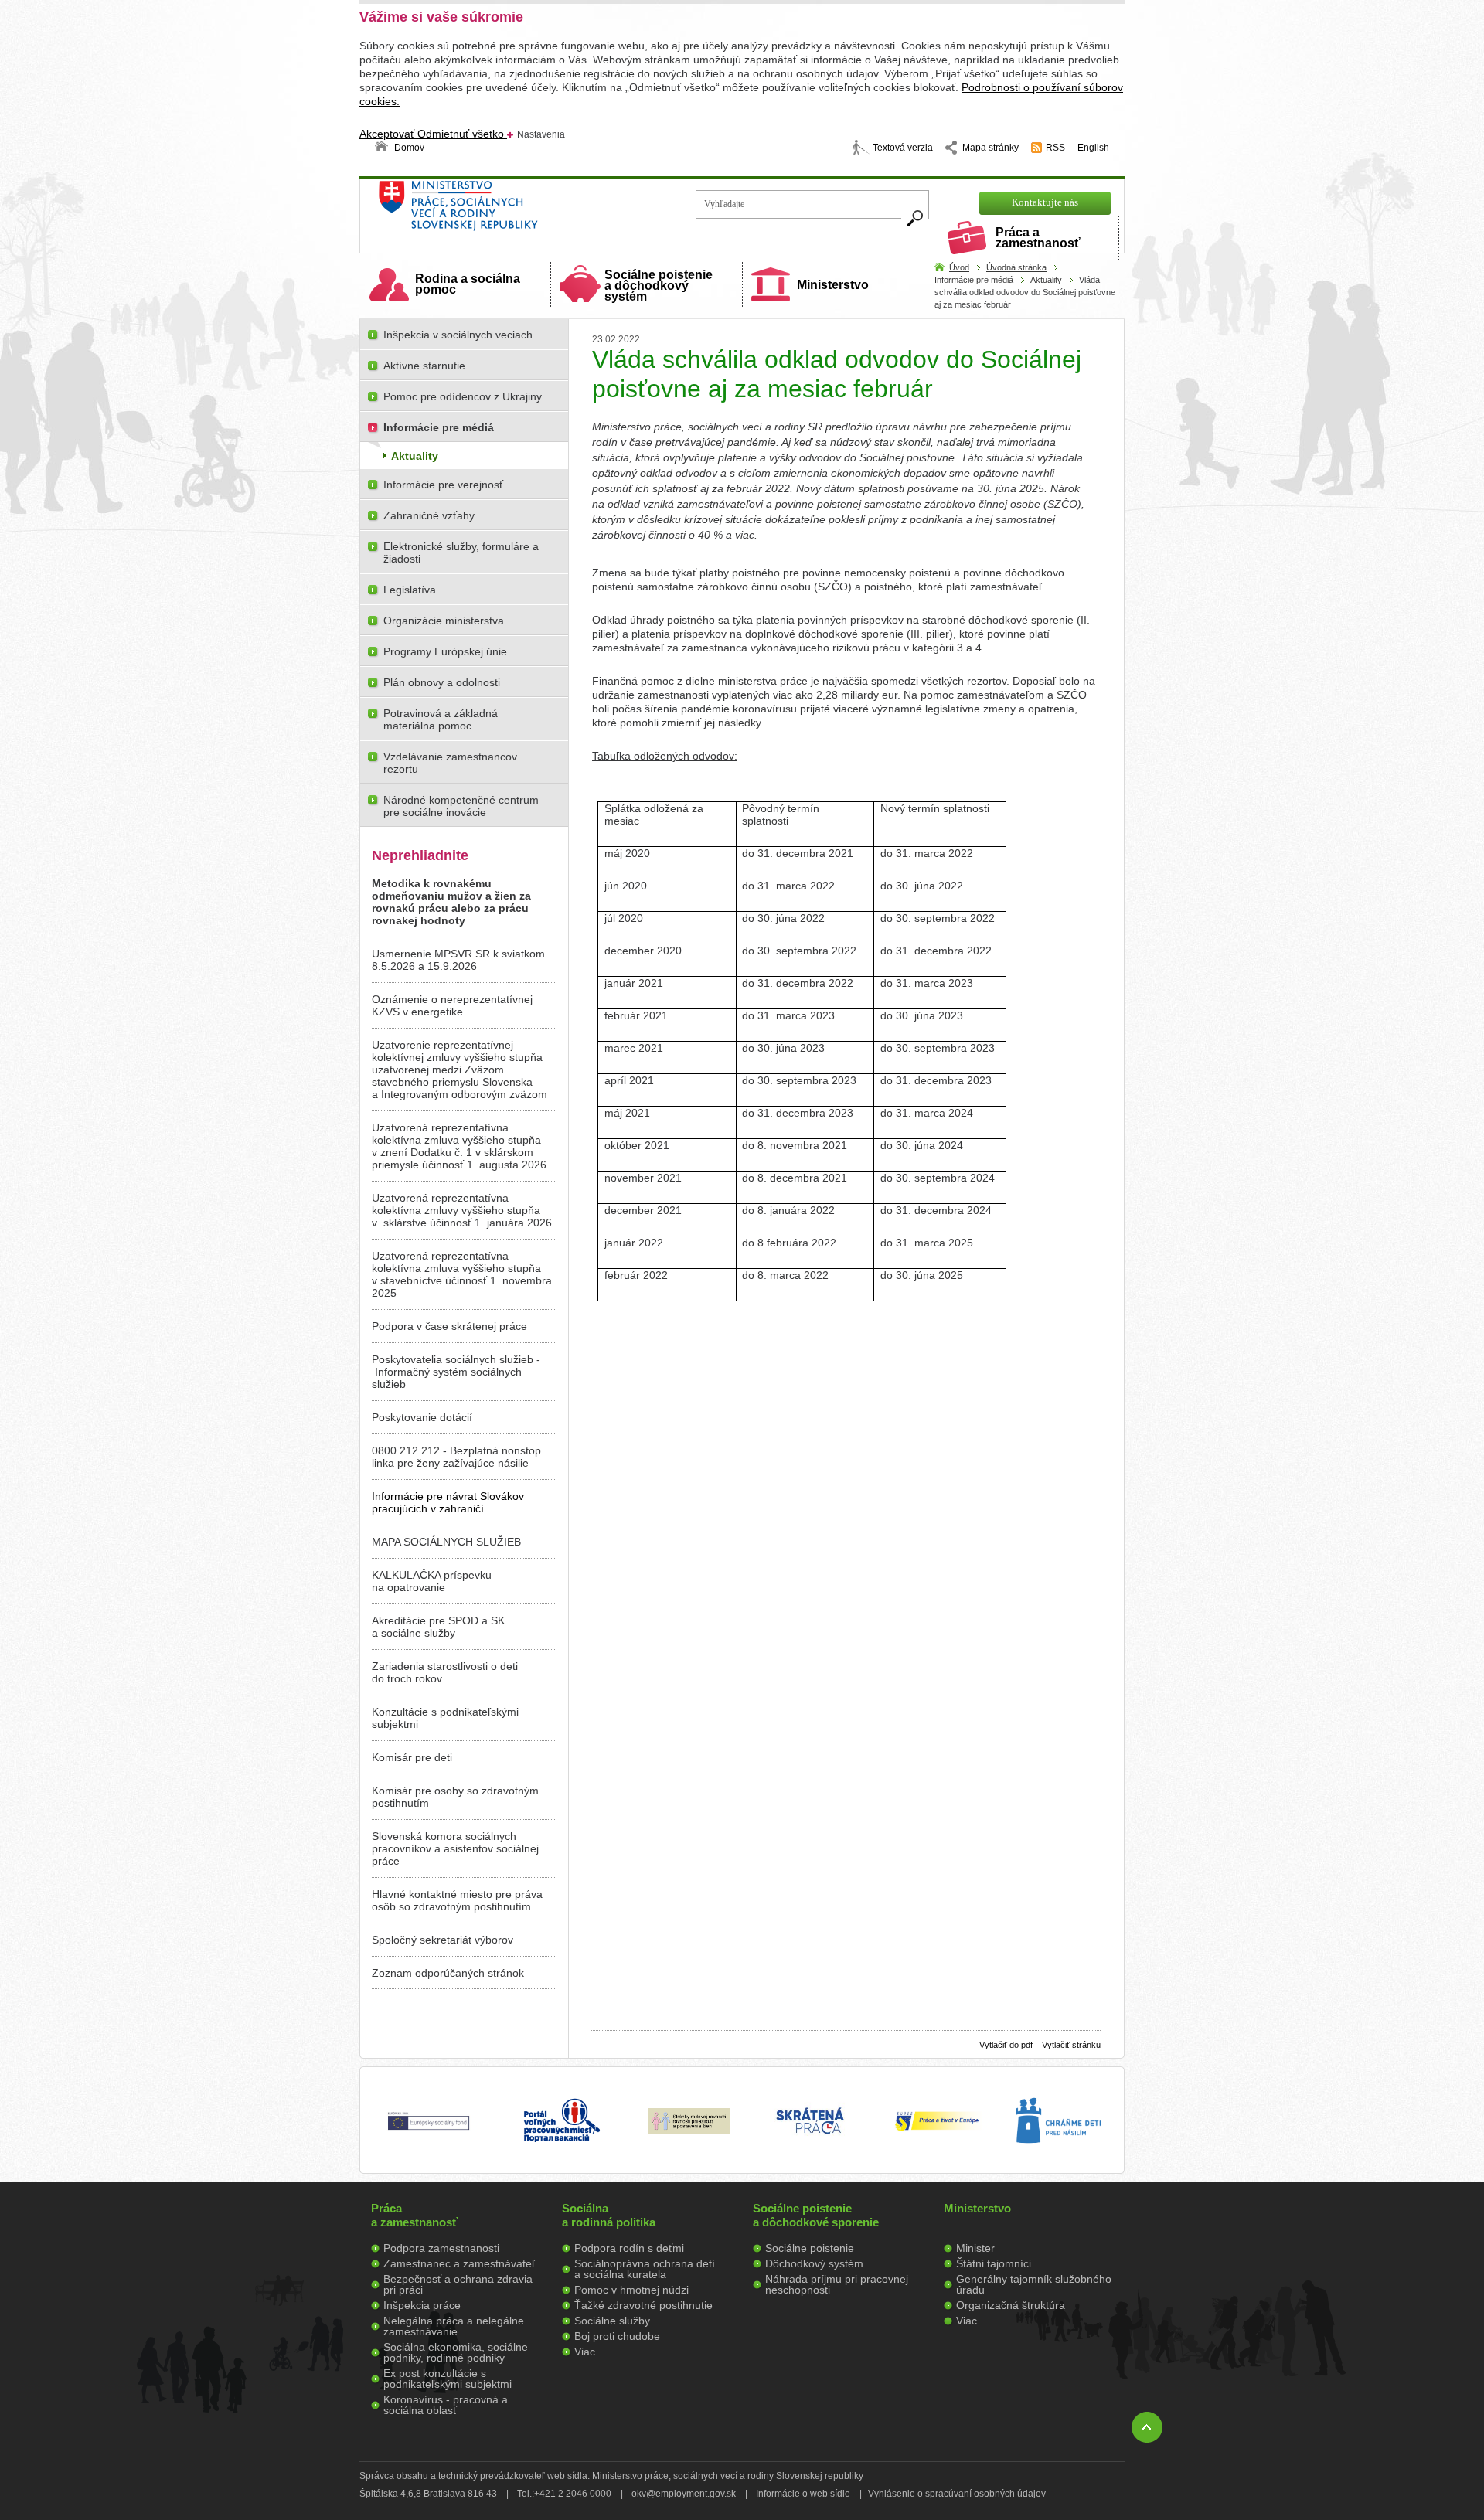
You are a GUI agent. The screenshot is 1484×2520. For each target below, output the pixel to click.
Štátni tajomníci (994, 2263)
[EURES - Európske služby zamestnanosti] (937, 2130)
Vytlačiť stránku (1071, 2045)
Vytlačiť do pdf (1006, 2045)
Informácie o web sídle (803, 2494)
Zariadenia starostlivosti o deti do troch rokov (445, 1672)
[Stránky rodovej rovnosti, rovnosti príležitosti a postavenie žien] (689, 2130)
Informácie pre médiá (974, 280)
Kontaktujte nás (1045, 202)
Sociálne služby (612, 2321)
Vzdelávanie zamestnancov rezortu (450, 763)
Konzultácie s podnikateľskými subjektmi (445, 1718)
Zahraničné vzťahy (429, 515)
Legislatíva (410, 590)
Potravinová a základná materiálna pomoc (441, 719)
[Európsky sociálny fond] (429, 2131)
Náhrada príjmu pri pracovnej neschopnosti (837, 2284)
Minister (975, 2248)
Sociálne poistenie (810, 2248)
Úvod (959, 267)
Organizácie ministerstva (444, 621)
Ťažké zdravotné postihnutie (643, 2305)
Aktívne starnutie (424, 366)
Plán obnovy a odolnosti (442, 682)
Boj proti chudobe (617, 2336)
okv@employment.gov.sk (684, 2494)
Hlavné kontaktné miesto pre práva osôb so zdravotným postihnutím (457, 1900)
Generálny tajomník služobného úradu (1034, 2284)
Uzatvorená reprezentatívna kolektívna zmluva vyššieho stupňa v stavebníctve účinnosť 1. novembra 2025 (462, 1274)
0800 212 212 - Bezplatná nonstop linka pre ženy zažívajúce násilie (456, 1457)
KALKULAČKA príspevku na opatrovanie (432, 1581)
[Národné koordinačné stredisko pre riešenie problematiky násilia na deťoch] (1058, 2159)
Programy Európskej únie (445, 651)
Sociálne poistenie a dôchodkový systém (659, 286)
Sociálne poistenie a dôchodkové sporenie (816, 2215)
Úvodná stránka (1016, 267)
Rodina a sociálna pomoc (468, 284)
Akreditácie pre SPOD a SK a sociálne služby (438, 1627)
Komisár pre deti (412, 1757)
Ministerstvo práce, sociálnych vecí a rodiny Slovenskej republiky (511, 211)
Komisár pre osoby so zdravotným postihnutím (455, 1797)
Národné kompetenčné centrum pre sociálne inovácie (461, 806)
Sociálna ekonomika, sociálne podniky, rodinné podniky (456, 2352)
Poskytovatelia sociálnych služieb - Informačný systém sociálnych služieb (456, 1372)
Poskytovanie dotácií (422, 1417)
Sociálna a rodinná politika (609, 2215)
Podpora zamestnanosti (441, 2248)
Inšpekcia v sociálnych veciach (458, 335)
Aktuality (1046, 280)
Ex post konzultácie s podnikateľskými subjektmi (448, 2379)
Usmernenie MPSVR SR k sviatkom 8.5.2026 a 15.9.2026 (458, 960)
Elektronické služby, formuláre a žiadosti (461, 553)
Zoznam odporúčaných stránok (448, 1973)
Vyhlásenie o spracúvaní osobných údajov (957, 2494)
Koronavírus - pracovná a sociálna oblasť (446, 2405)
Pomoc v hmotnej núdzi (631, 2290)
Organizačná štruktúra (1011, 2305)
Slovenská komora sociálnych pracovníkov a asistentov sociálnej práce (455, 1848)
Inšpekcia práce (422, 2305)
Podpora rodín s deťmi (629, 2248)
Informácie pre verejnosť (443, 485)
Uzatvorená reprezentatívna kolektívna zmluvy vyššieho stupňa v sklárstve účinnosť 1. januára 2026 (462, 1210)
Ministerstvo (833, 285)
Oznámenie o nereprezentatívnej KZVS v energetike (452, 1005)
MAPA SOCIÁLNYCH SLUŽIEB (446, 1542)
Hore (1147, 2427)
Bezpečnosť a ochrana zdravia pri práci (458, 2284)
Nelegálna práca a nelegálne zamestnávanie (454, 2326)
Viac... (589, 2352)
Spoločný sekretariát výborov (442, 1940)
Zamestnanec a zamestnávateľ (459, 2263)
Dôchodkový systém (814, 2263)
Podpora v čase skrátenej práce (449, 1326)
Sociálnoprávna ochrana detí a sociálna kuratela (645, 2269)
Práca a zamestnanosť (1038, 238)
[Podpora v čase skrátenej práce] (810, 2143)
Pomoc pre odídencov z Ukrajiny (463, 396)
